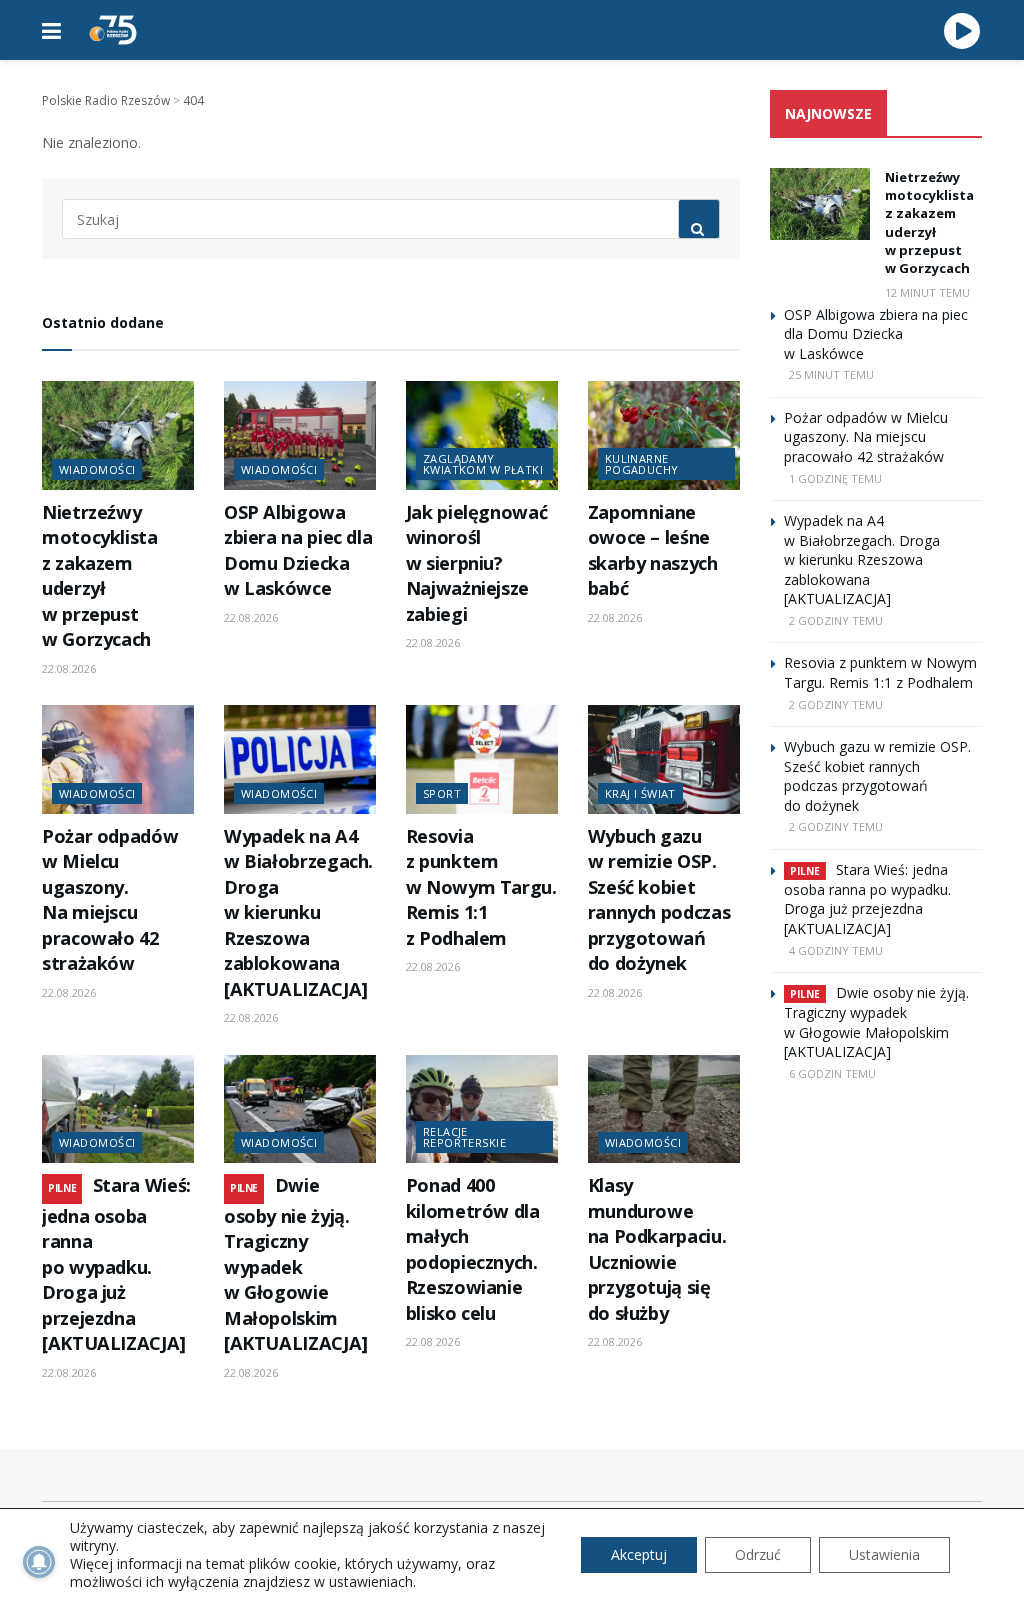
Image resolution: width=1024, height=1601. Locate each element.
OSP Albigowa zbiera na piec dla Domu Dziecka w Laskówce (298, 550)
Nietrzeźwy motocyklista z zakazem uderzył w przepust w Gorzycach (100, 575)
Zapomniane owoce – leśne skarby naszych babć (653, 550)
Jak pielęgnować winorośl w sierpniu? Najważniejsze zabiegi (477, 563)
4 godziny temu (836, 950)
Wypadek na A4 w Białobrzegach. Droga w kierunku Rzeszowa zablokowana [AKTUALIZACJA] (298, 912)
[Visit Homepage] (113, 30)
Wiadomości (97, 469)
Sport (442, 793)
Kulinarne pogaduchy (642, 464)
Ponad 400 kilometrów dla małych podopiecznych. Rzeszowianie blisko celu (473, 1248)
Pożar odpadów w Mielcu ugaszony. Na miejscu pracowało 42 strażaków (110, 899)
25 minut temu (831, 374)
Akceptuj (639, 1554)
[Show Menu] (51, 30)
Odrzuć (758, 1554)
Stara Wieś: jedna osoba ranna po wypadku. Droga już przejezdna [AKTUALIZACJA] (116, 1264)
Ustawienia (884, 1554)
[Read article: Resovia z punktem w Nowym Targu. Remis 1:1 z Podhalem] (482, 759)
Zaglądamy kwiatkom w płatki (483, 464)
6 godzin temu (832, 1073)
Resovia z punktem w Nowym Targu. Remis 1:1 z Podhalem (481, 887)
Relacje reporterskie (464, 1137)
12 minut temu (927, 292)
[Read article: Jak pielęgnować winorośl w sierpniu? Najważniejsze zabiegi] (482, 435)
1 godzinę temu (835, 478)
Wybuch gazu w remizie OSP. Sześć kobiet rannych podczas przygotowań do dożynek (659, 899)
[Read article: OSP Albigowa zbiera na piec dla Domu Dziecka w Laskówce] (300, 435)
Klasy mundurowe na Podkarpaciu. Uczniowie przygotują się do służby (657, 1248)
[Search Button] (699, 219)
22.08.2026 (69, 668)
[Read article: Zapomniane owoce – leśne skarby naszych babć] (664, 435)
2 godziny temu (836, 620)
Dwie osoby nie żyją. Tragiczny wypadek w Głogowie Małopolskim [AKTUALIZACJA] (296, 1264)
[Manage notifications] (39, 1562)
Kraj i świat (640, 793)
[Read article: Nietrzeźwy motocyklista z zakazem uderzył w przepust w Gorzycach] (118, 435)
